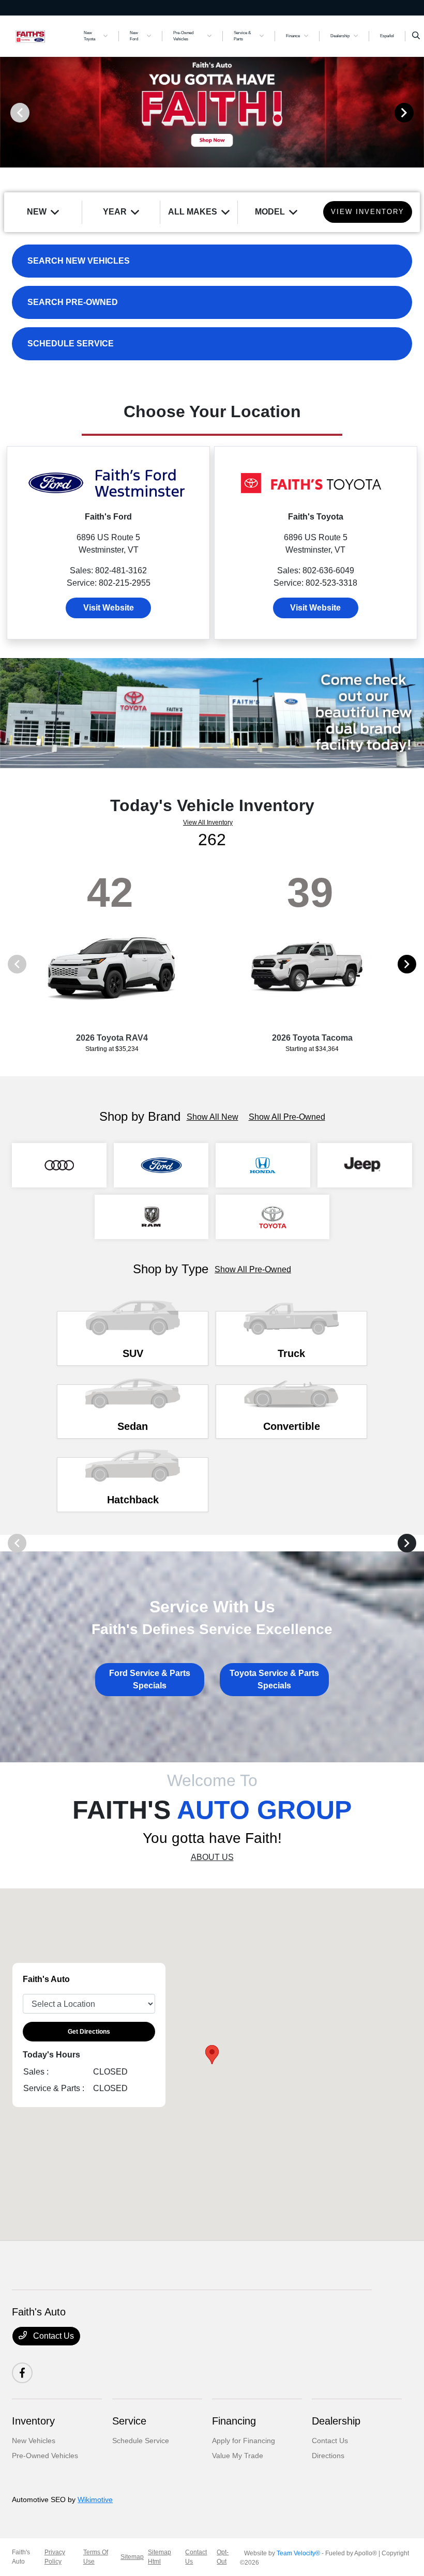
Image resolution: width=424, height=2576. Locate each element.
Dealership (336, 2421)
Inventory (33, 2421)
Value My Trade (238, 2456)
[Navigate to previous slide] (8, 112)
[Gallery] (212, 112)
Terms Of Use (96, 2557)
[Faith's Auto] (40, 35)
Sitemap (132, 2557)
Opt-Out (223, 2557)
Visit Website (109, 608)
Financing (234, 2421)
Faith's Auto (21, 2557)
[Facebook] (22, 2373)
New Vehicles (34, 2441)
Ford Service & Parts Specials (150, 1679)
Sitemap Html (160, 2557)
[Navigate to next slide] (416, 112)
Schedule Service (141, 2441)
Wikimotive (95, 2499)
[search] (416, 36)
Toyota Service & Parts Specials (274, 1679)
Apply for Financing (244, 2441)
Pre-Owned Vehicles (45, 2456)
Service (129, 2421)
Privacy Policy (55, 2557)
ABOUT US (212, 1857)
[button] (212, 2055)
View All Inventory (208, 822)
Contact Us (52, 2336)
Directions (328, 2456)
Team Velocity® (298, 2553)
